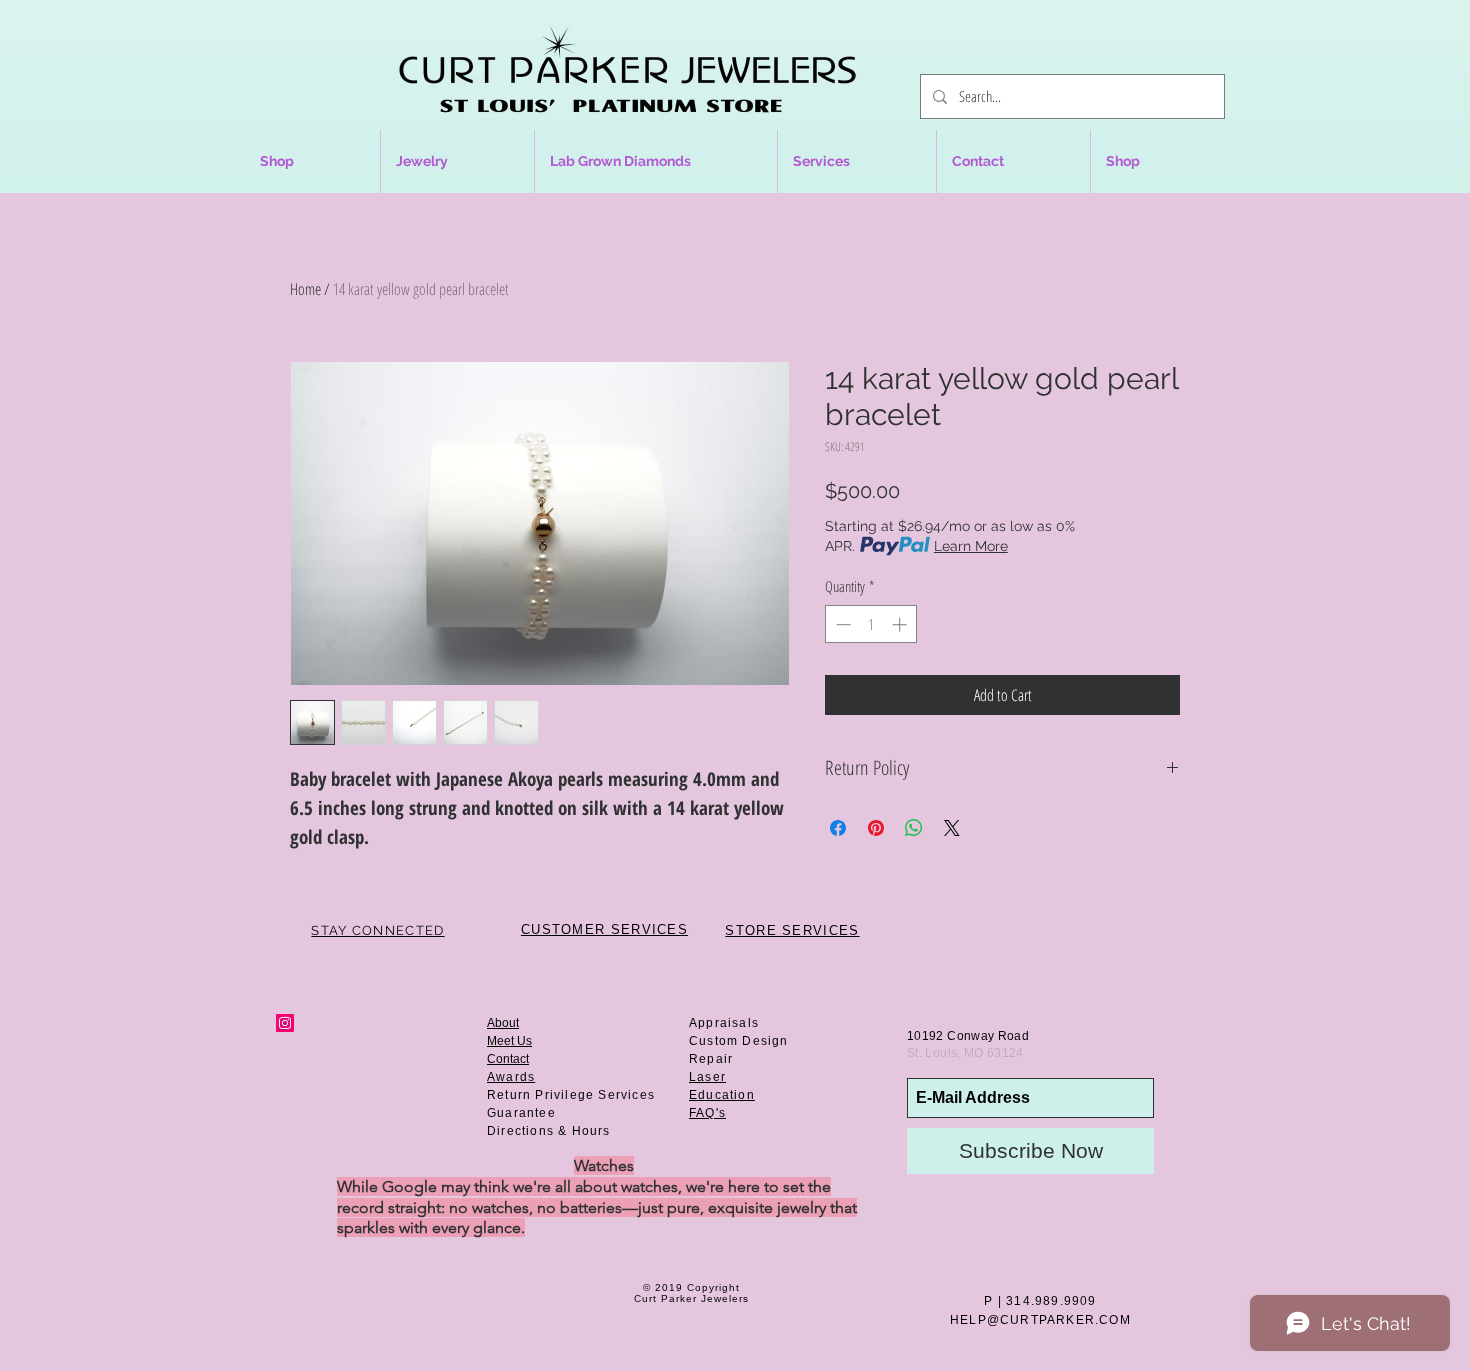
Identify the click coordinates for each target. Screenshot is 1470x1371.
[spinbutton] (871, 624)
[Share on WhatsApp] (914, 828)
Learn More (971, 546)
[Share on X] (952, 828)
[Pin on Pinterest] (876, 828)
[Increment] (901, 624)
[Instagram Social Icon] (285, 1023)
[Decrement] (841, 624)
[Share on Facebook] (838, 828)
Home (305, 289)
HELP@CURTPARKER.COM (1040, 1320)
